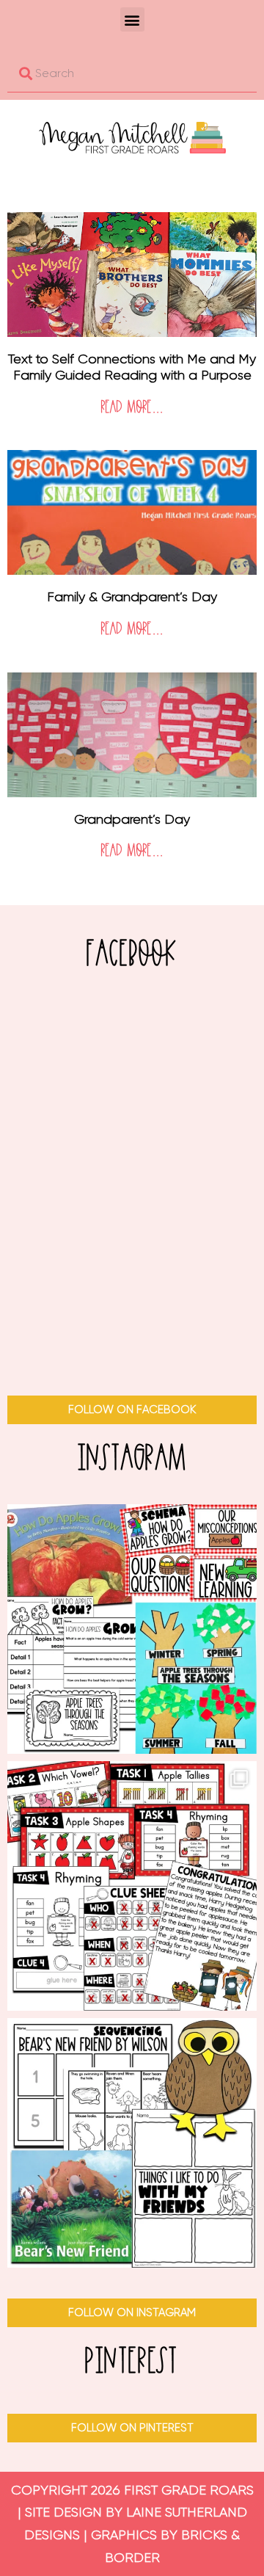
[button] (132, 19)
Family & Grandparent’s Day (132, 597)
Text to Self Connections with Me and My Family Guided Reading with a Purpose (132, 367)
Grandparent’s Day (132, 819)
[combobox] (132, 73)
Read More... (132, 408)
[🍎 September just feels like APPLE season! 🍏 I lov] (132, 1629)
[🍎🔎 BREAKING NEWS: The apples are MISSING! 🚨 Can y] (132, 1886)
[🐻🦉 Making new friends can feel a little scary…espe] (132, 2143)
